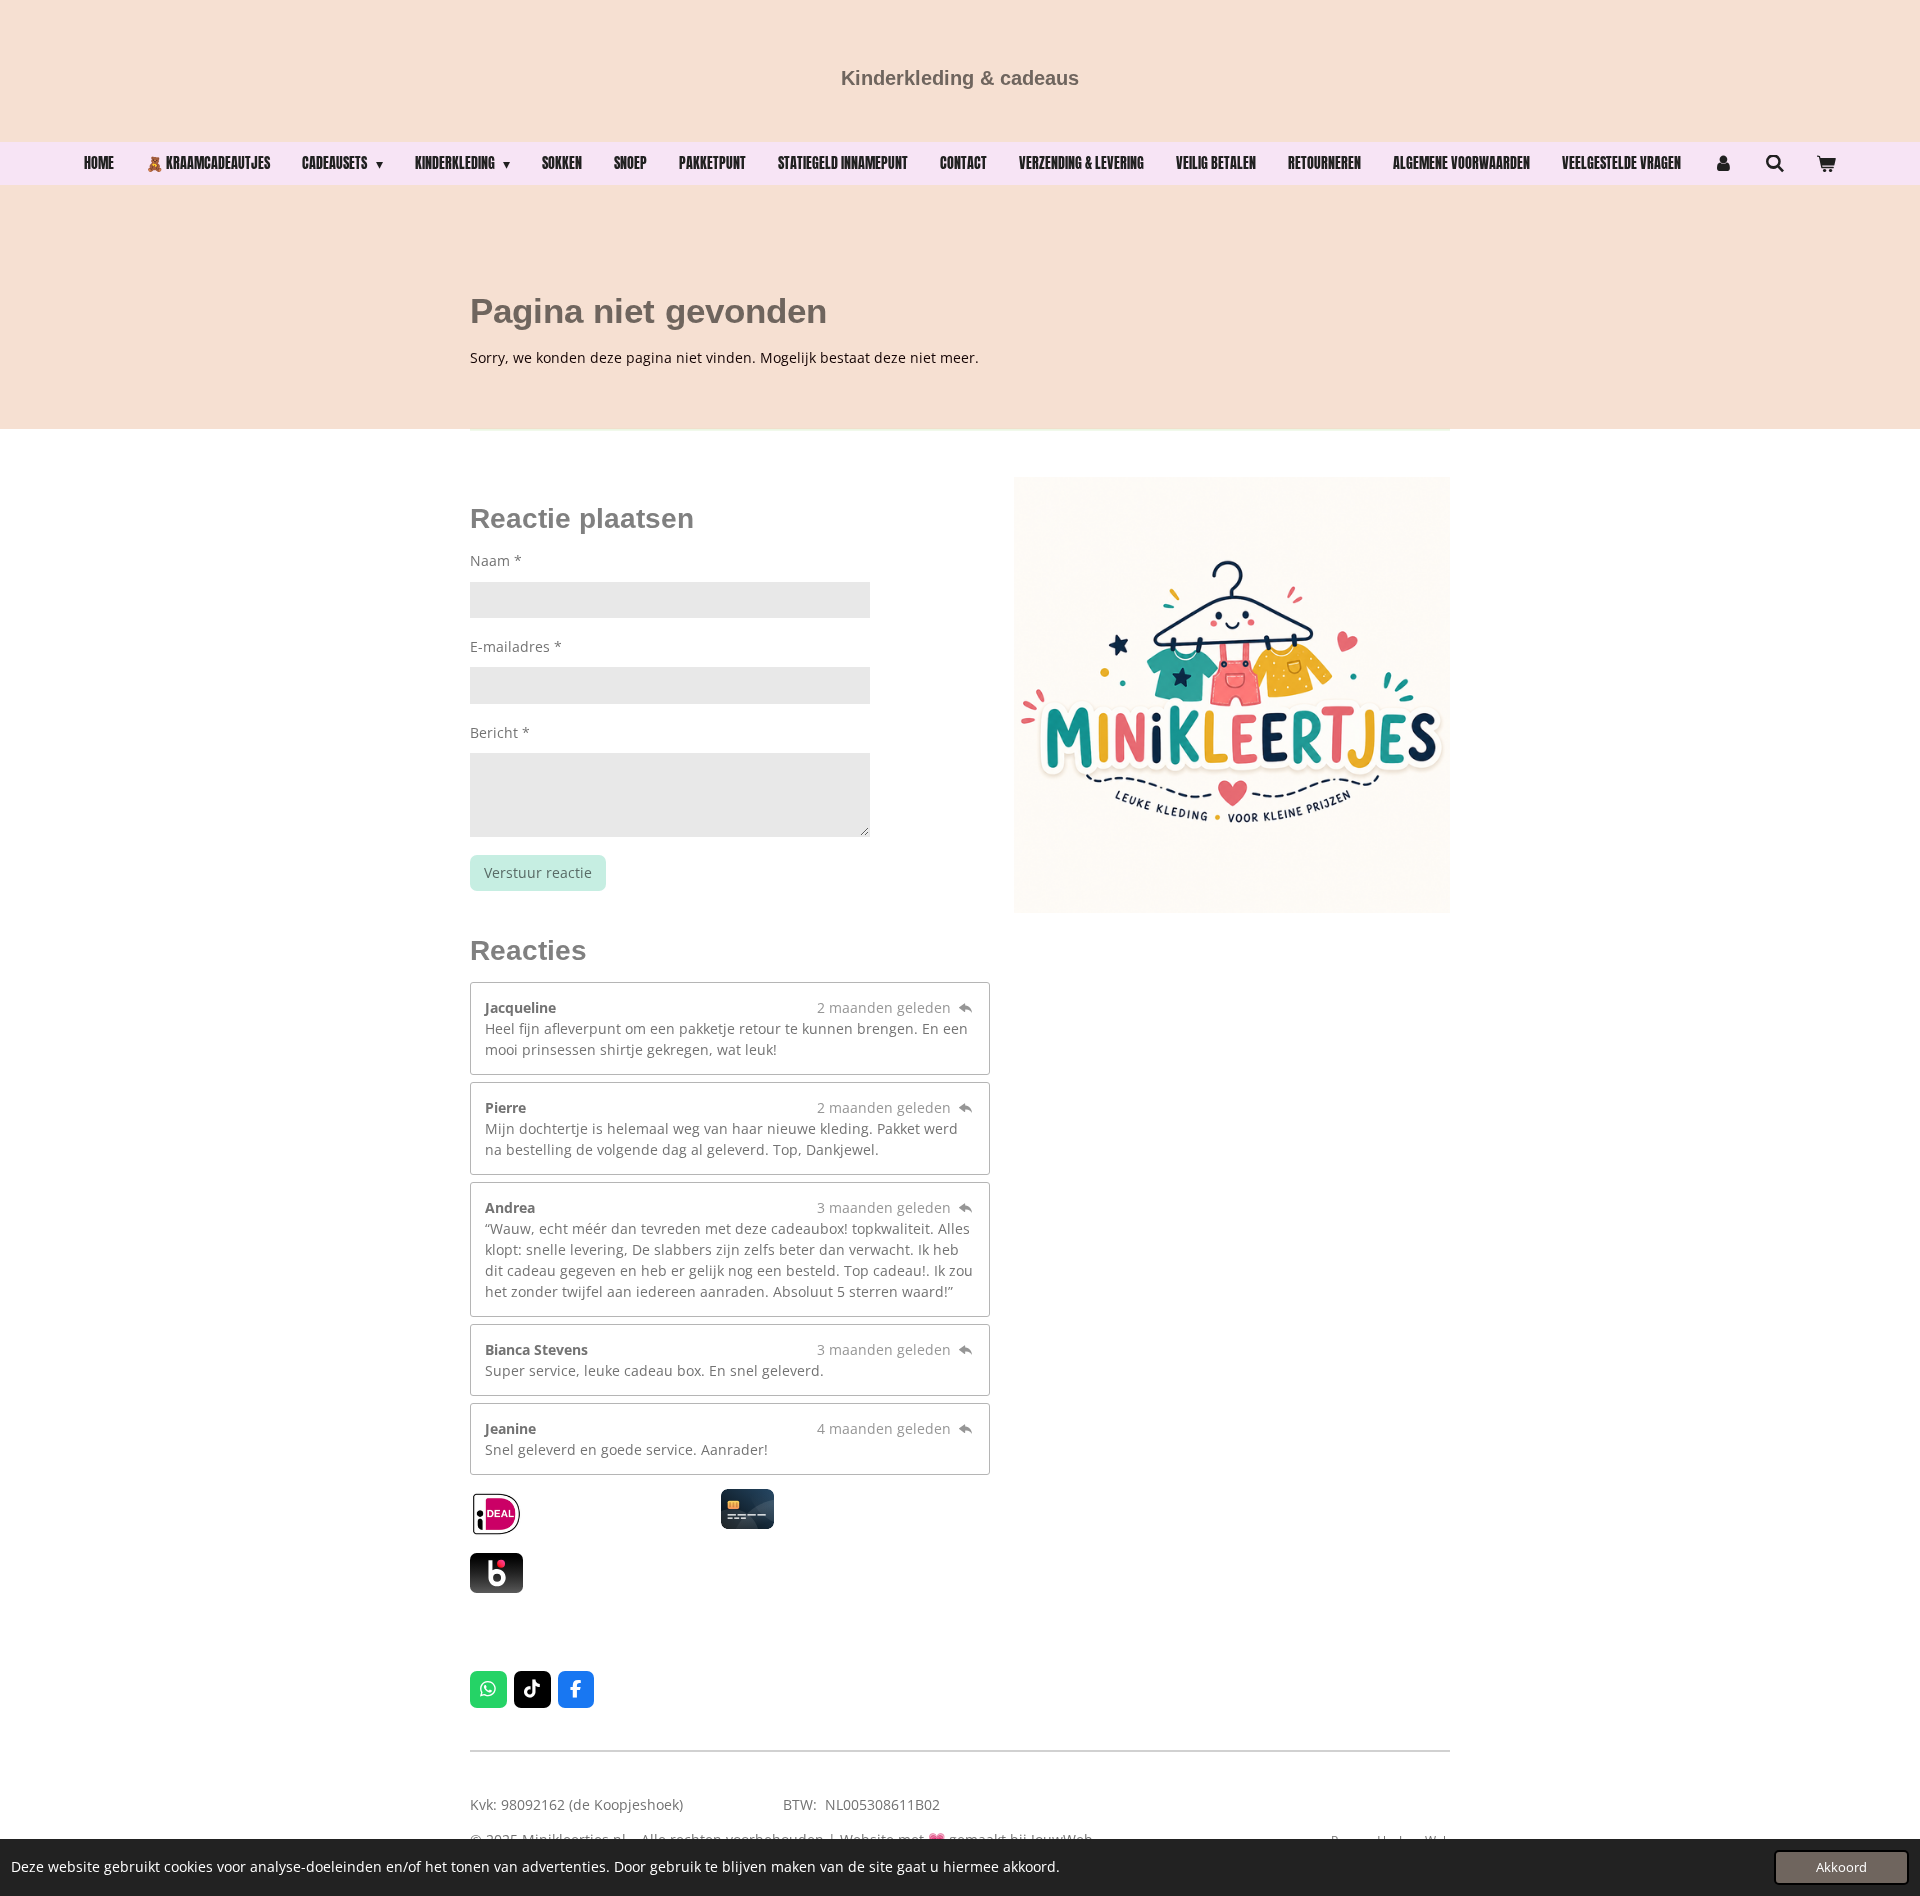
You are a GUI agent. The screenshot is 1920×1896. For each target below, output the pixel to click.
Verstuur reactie (538, 872)
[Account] (1723, 163)
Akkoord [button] (1841, 1867)
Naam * (496, 560)
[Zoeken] (1775, 163)
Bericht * (500, 732)
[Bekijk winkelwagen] (1826, 163)
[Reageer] (965, 1007)
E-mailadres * (516, 646)
